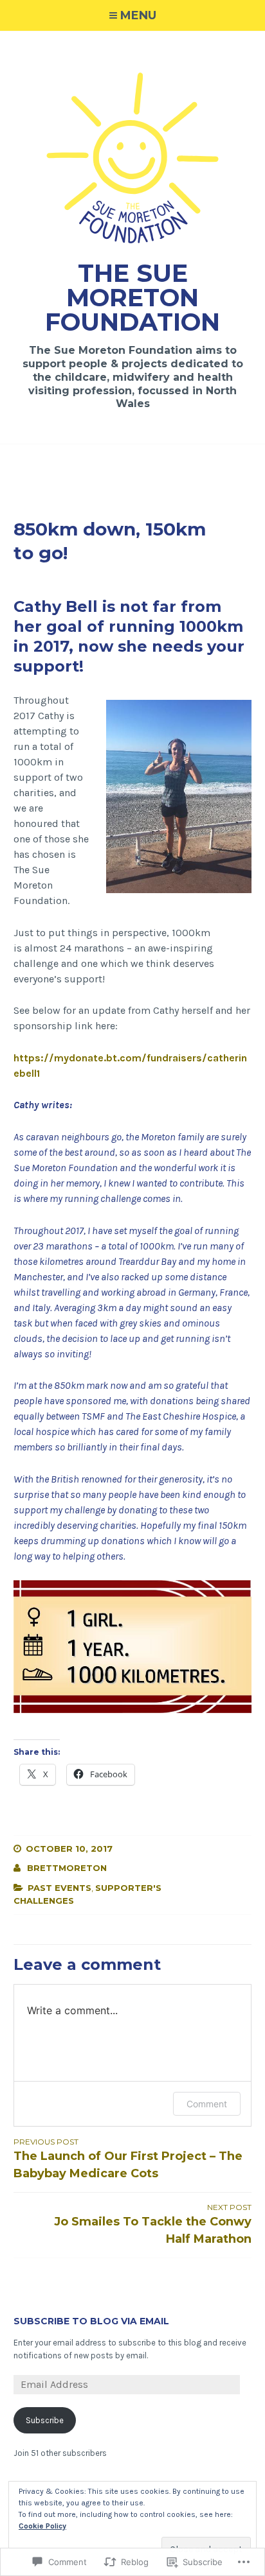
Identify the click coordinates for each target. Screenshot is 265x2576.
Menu (138, 15)
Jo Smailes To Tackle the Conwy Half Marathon (153, 2224)
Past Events (59, 1888)
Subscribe (45, 2420)
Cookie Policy (42, 2526)
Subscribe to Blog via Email (91, 2321)
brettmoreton (67, 1868)
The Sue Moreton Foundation (132, 298)
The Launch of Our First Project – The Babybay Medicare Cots (128, 2159)
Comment (207, 2104)
